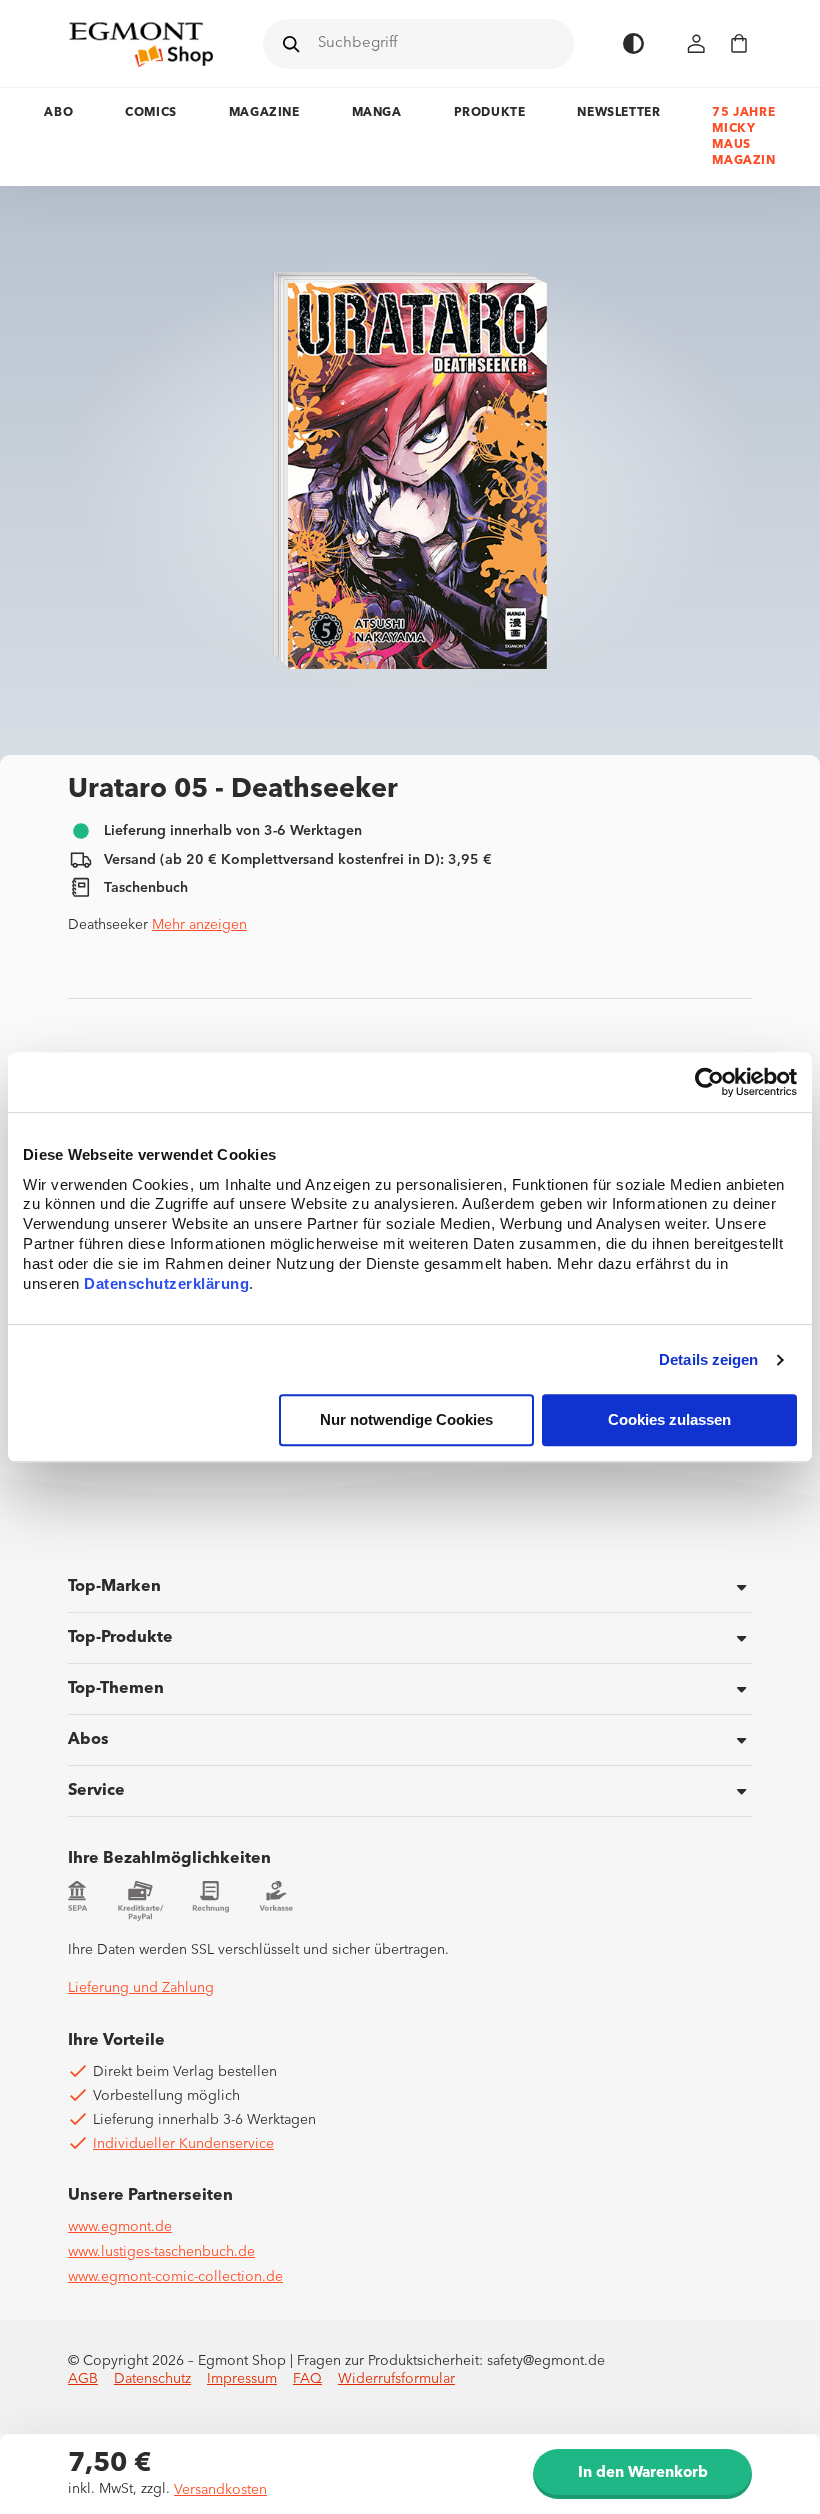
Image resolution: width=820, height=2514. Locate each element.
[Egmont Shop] (141, 44)
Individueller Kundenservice (183, 2144)
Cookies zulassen (669, 1420)
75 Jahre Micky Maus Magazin (743, 137)
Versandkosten (220, 2490)
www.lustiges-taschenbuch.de (161, 2252)
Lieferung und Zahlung (141, 1988)
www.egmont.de (120, 2227)
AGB (83, 2379)
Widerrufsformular (396, 2379)
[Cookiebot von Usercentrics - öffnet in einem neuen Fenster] (709, 1082)
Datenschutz (152, 2379)
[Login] (697, 43)
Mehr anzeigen (199, 925)
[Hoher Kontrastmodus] (633, 43)
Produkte (490, 113)
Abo (58, 113)
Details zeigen (708, 1359)
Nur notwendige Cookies (406, 1420)
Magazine (264, 113)
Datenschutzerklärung (166, 1284)
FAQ (307, 2379)
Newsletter (618, 113)
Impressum (242, 2379)
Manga (377, 113)
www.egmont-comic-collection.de (175, 2277)
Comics (151, 113)
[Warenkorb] (739, 43)
